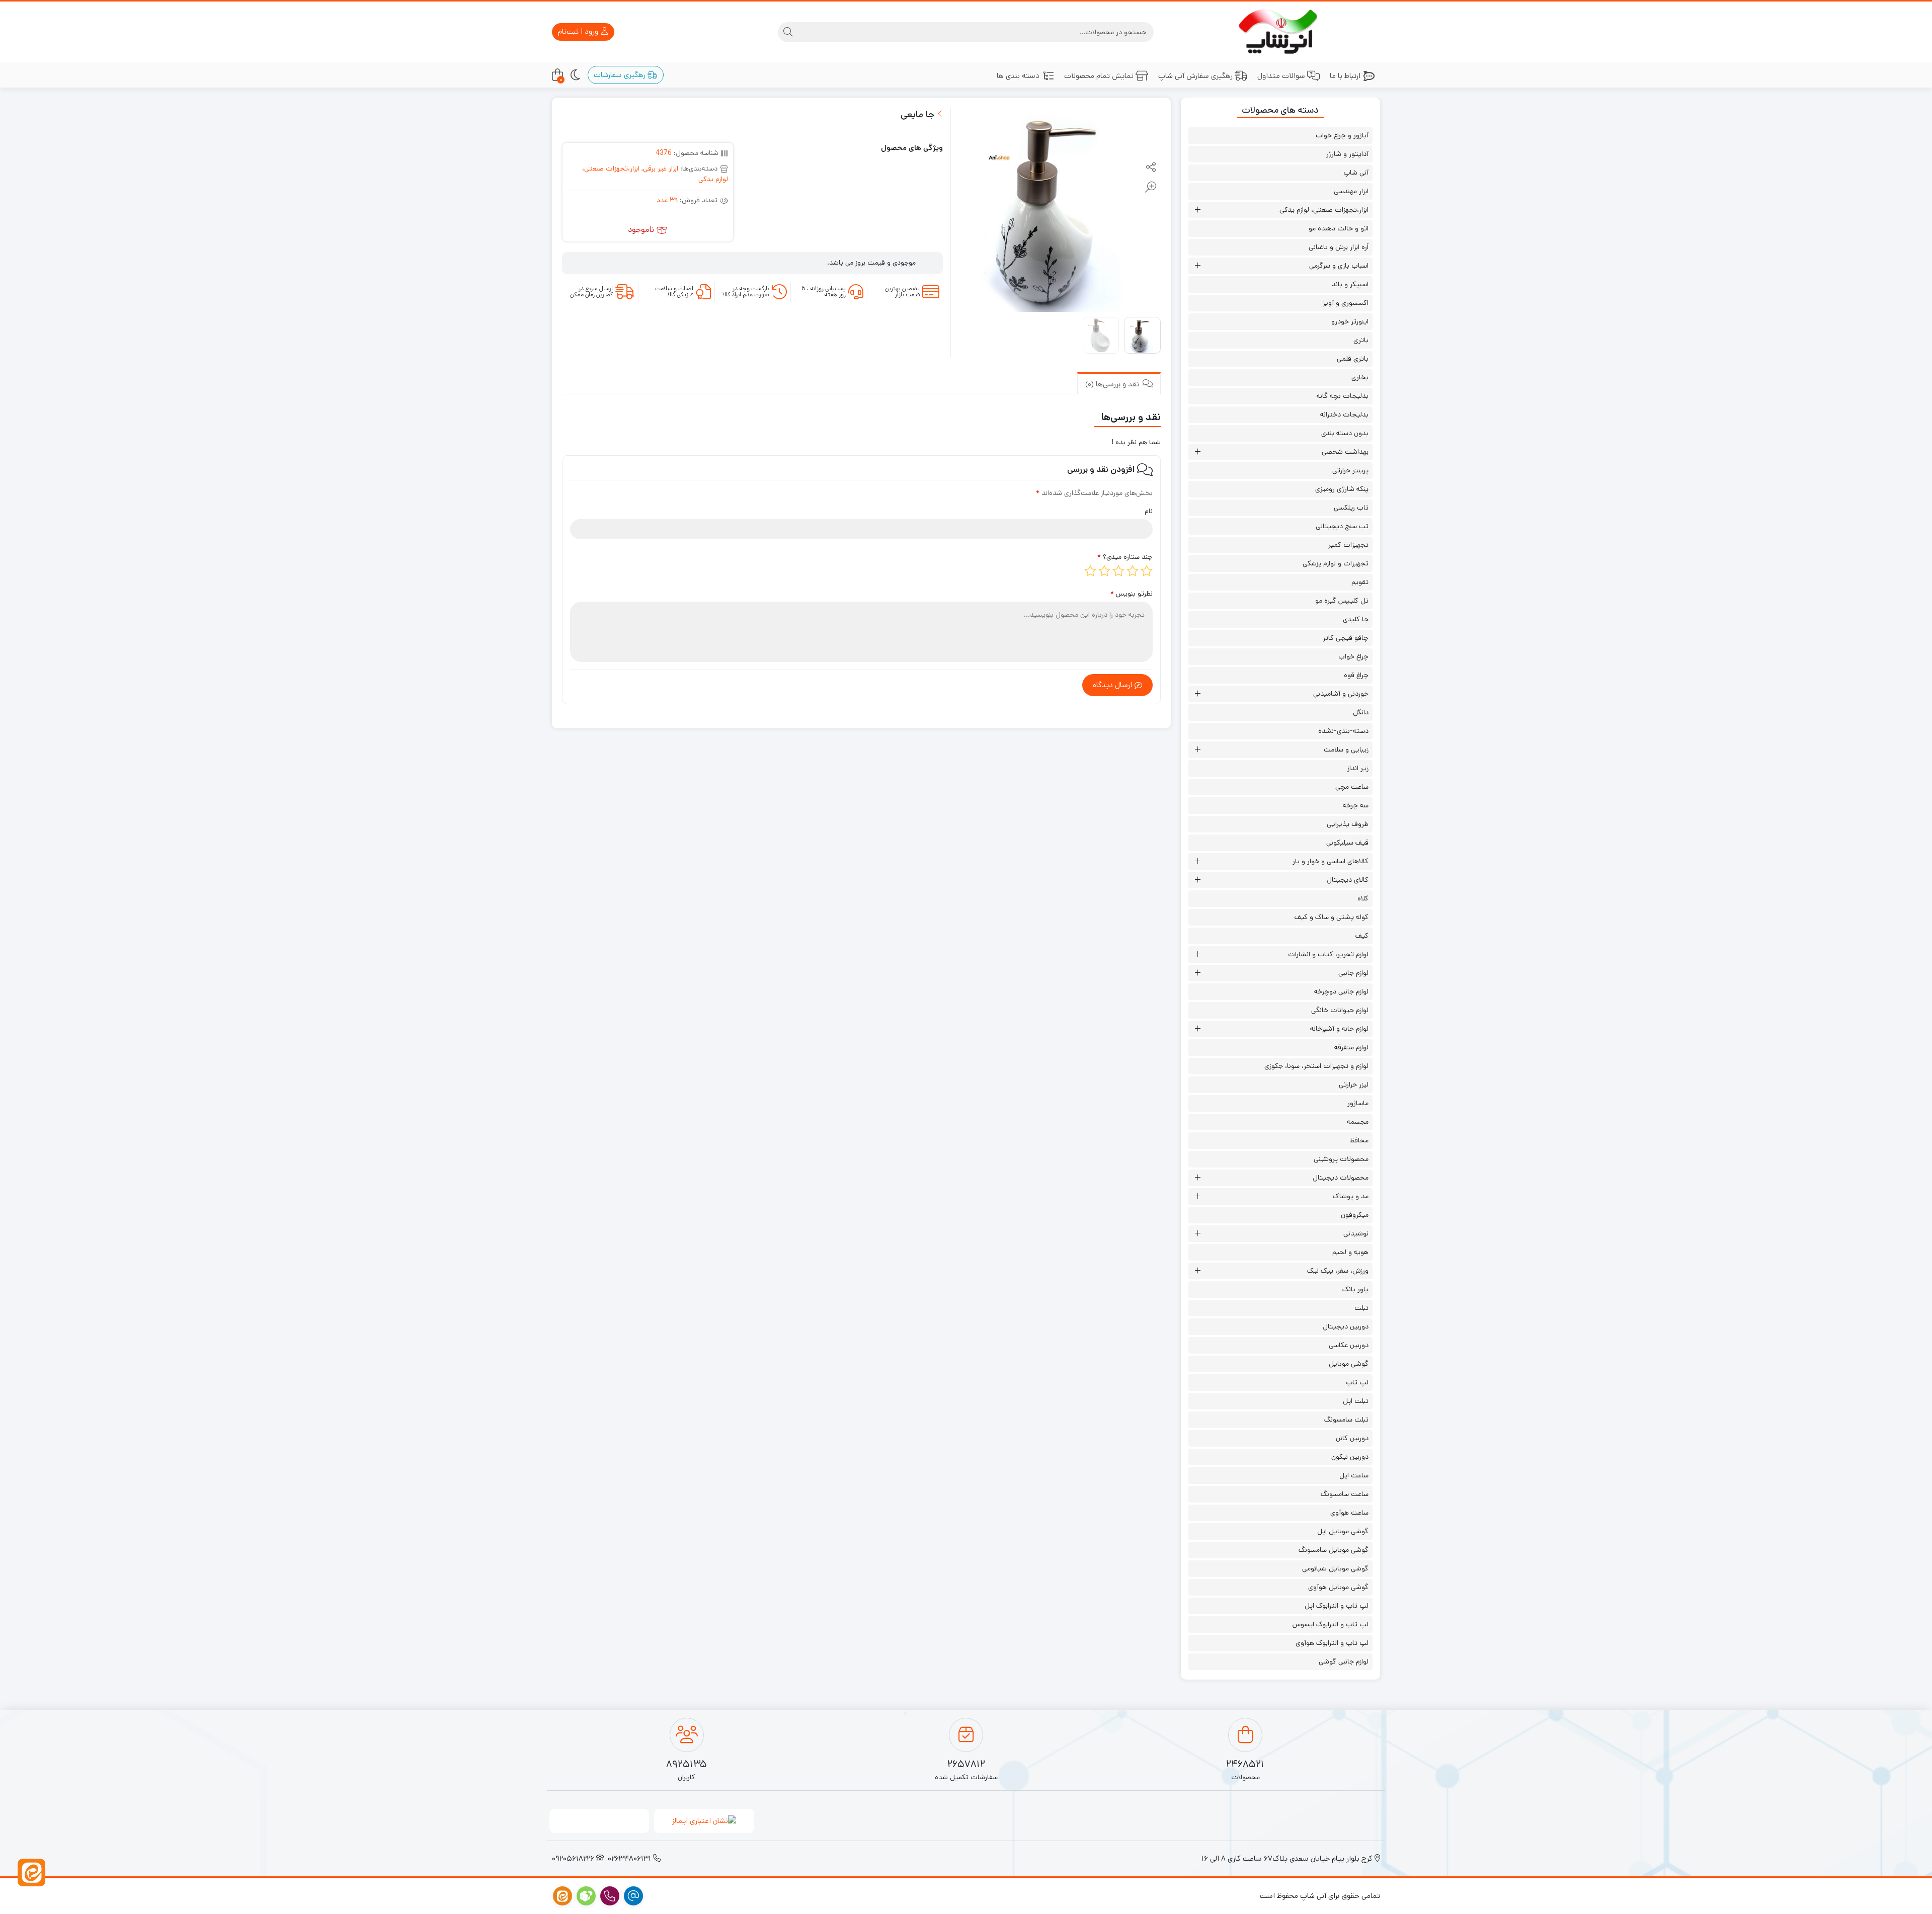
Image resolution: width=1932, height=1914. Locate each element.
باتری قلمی (1353, 359)
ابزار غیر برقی (661, 169)
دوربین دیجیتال (1346, 1326)
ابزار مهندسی (1351, 191)
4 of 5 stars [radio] (1104, 571)
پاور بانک (1355, 1289)
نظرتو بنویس (1132, 594)
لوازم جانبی (1353, 973)
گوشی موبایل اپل (1343, 1531)
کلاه (1363, 898)
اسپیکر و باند (1350, 284)
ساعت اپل (1354, 1475)
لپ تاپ (1357, 1382)
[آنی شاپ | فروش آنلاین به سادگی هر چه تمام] (1281, 32)
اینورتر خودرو (1350, 321)
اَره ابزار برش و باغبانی (1339, 247)
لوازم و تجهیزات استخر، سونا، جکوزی (1316, 1066)
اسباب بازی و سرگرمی (1339, 266)
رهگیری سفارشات (621, 75)
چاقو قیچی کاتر (1346, 638)
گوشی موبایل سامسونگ (1334, 1550)
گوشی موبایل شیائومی (1335, 1568)
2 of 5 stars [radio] (1133, 571)
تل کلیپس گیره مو (1342, 601)
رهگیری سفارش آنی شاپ (1195, 76)
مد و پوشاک (1351, 1196)
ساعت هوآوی (1349, 1513)
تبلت (1361, 1308)
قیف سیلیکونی (1347, 843)
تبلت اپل (1356, 1401)
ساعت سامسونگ (1345, 1494)
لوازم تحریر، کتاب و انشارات (1328, 954)
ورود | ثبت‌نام (579, 31)
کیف (1362, 936)
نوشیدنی (1356, 1233)
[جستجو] (788, 32)
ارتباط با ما (1345, 76)
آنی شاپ (1356, 173)
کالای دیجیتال (1348, 880)
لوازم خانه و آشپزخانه (1339, 1029)
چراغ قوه (1356, 675)
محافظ (1359, 1140)
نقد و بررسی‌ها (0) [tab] (1113, 384)
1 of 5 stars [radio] (1147, 571)
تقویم (1360, 582)
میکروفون (1355, 1215)
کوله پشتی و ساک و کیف (1332, 917)
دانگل (1361, 712)
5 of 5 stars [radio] (1090, 571)
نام (1149, 511)
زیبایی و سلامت (1346, 750)
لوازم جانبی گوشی (1344, 1661)
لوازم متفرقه (1351, 1047)
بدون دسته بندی (1345, 433)
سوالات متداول (1281, 76)
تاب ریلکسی (1351, 508)
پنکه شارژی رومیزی (1342, 489)
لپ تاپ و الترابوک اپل (1337, 1606)
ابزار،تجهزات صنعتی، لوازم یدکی (1324, 210)
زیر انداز (1358, 768)
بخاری (1360, 377)
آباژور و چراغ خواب (1342, 135)
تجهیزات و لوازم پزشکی (1336, 563)
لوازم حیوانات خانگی (1340, 1010)
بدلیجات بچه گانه (1343, 396)
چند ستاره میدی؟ (1125, 557)
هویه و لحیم (1350, 1252)
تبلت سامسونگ (1346, 1420)
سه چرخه (1356, 805)
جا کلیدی (1356, 619)
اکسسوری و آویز (1346, 303)
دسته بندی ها (1018, 76)
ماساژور (1358, 1103)
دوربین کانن (1352, 1438)
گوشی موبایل (1349, 1364)
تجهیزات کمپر (1348, 545)
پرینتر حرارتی (1350, 470)
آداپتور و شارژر (1347, 154)
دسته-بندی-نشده (1343, 731)
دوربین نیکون (1350, 1457)
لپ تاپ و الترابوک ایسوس (1331, 1624)
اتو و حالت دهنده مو (1339, 228)
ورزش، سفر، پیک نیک (1338, 1271)
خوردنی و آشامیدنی (1341, 694)
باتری (1361, 340)
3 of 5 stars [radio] (1118, 571)
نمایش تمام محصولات (1099, 76)
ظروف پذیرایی (1348, 824)
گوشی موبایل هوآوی (1338, 1587)
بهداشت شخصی (1345, 452)
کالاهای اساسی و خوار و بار (1331, 861)
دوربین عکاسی (1349, 1345)
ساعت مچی (1352, 787)
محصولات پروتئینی (1341, 1159)
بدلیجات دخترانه (1344, 414)
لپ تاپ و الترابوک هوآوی (1332, 1643)
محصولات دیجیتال (1341, 1178)
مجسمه (1358, 1122)
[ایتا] (31, 1873)
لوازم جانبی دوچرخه (1341, 991)
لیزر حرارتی (1354, 1085)
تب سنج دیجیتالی (1342, 526)
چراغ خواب (1353, 656)
